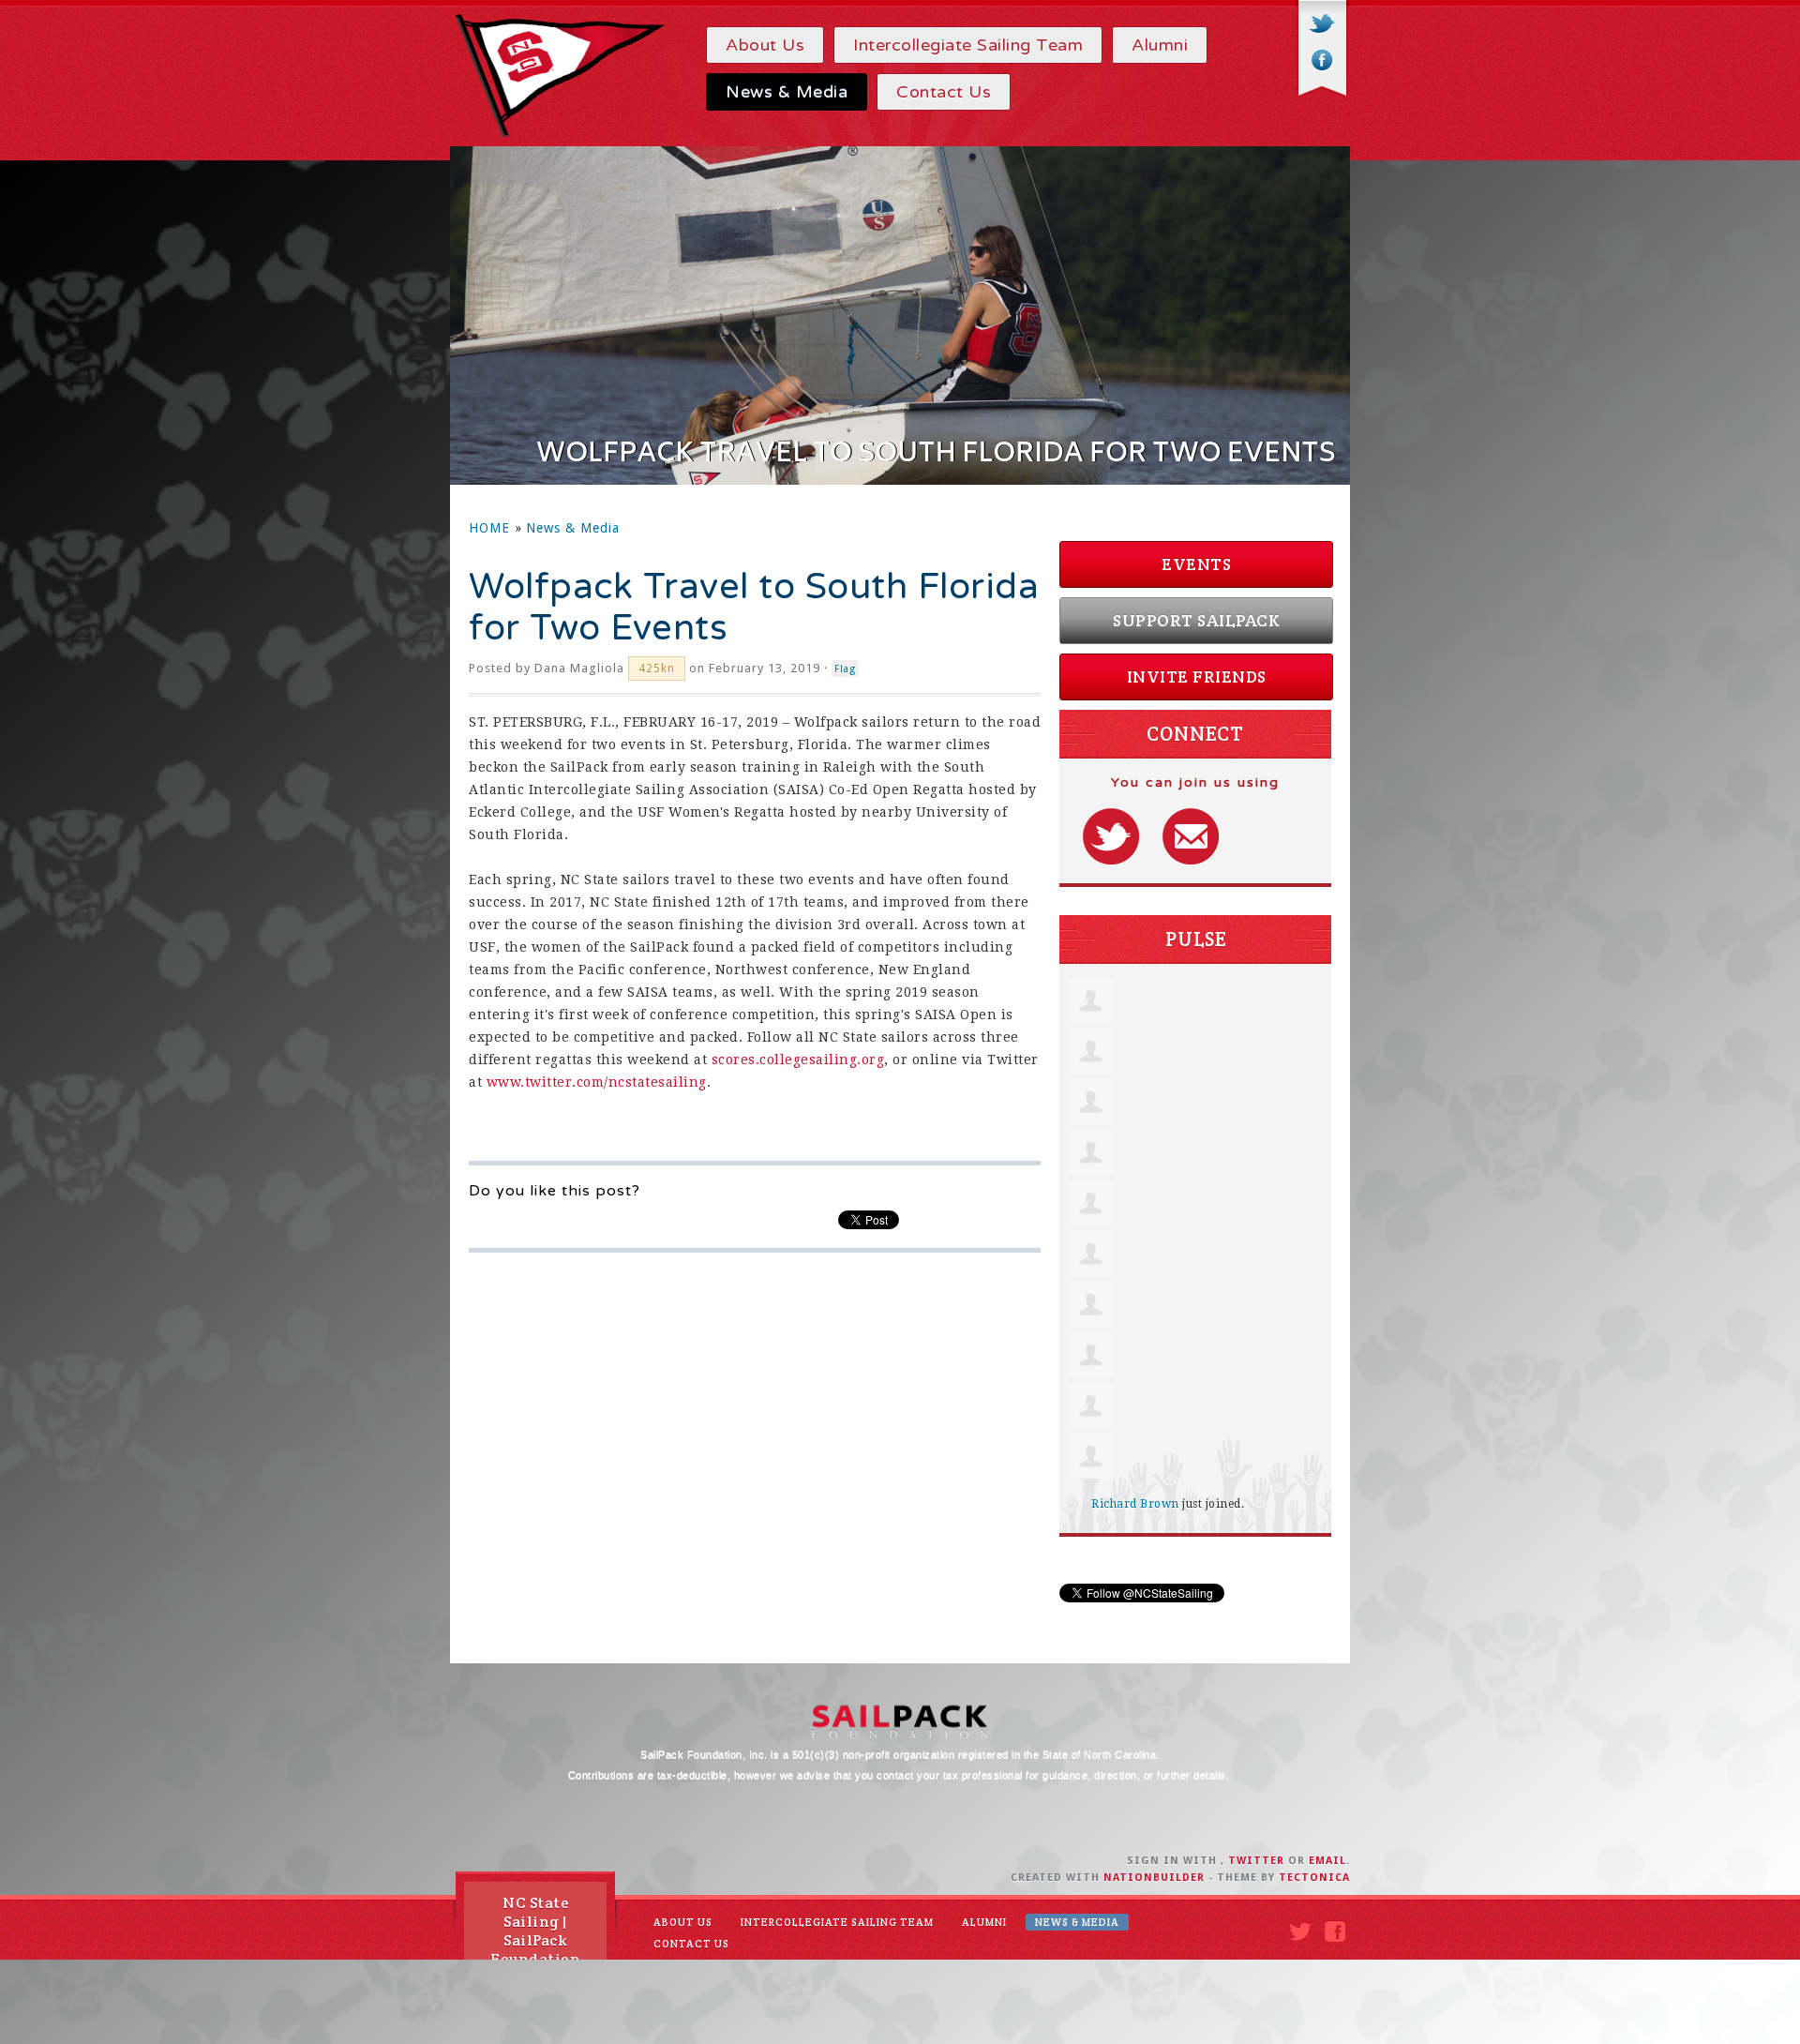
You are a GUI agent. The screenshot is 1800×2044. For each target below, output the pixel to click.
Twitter (1322, 25)
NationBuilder (1154, 1878)
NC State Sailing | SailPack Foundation (535, 1931)
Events (1196, 564)
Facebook (1322, 60)
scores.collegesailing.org (798, 1060)
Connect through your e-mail (1191, 836)
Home (489, 528)
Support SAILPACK (1196, 620)
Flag (845, 669)
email (1327, 1861)
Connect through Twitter (1111, 836)
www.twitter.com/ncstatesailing (597, 1082)
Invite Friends (1197, 676)
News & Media (573, 528)
